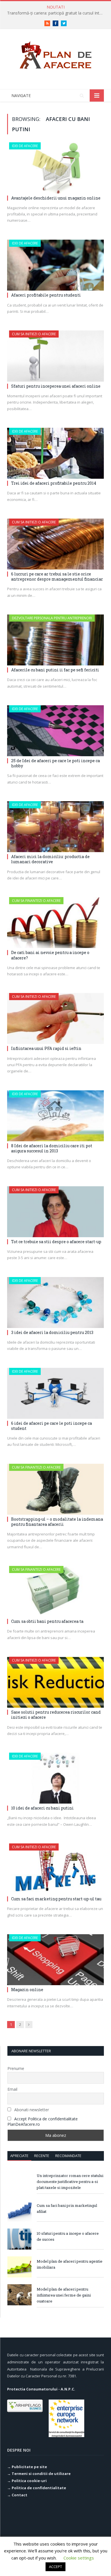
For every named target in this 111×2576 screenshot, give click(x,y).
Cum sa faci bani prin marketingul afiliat (67, 2208)
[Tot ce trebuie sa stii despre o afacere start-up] (55, 1212)
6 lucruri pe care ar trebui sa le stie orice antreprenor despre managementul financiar (57, 576)
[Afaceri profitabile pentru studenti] (55, 265)
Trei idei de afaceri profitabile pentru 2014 (54, 483)
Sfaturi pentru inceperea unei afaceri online (56, 386)
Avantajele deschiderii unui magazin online (56, 198)
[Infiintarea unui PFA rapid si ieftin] (55, 1018)
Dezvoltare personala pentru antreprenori (52, 618)
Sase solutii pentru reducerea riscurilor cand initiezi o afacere (56, 1715)
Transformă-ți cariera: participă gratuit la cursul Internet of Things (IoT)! (57, 13)
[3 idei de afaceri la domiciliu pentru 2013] (55, 1303)
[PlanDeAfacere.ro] (55, 54)
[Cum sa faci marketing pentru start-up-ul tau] (55, 1869)
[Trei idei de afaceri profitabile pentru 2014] (55, 453)
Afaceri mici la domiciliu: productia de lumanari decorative (50, 859)
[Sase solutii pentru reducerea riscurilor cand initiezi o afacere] (55, 1682)
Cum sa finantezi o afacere (36, 901)
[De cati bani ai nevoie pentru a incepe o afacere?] (55, 923)
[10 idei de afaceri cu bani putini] (55, 1778)
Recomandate (68, 2156)
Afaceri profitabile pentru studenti (46, 295)
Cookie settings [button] (79, 2558)
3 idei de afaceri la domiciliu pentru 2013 (52, 1332)
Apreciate (19, 2156)
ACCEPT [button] (55, 2567)
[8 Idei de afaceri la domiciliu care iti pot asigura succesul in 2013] (55, 1116)
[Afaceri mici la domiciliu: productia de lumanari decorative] (55, 827)
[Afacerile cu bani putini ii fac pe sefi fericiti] (55, 640)
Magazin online (27, 1990)
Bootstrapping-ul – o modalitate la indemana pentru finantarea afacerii (57, 1522)
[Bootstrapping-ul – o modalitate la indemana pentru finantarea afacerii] (55, 1489)
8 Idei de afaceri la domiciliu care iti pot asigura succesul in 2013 (52, 1148)
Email (12, 2089)
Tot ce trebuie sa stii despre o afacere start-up (56, 1242)
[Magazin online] (55, 1960)
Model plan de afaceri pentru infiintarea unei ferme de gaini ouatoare (64, 2295)
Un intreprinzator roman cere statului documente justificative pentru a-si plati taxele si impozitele (70, 2182)
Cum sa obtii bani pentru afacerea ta (47, 1621)
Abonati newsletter (31, 2110)
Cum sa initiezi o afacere (34, 334)
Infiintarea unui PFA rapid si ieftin (46, 1048)
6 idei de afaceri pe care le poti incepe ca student (52, 1426)
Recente (42, 2156)
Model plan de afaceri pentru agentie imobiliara (70, 2264)
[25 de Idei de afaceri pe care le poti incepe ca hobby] (55, 731)
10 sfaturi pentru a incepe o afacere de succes (68, 2236)
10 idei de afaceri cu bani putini (42, 1808)
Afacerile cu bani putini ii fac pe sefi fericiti (55, 670)
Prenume (16, 2068)
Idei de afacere (25, 146)
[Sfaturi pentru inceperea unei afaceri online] (55, 356)
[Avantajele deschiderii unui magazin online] (55, 168)
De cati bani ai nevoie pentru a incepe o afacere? (50, 955)
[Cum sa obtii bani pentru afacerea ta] (55, 1591)
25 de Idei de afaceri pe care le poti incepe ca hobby (55, 763)
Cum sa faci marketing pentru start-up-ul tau (56, 1899)
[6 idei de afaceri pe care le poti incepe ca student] (55, 1393)
